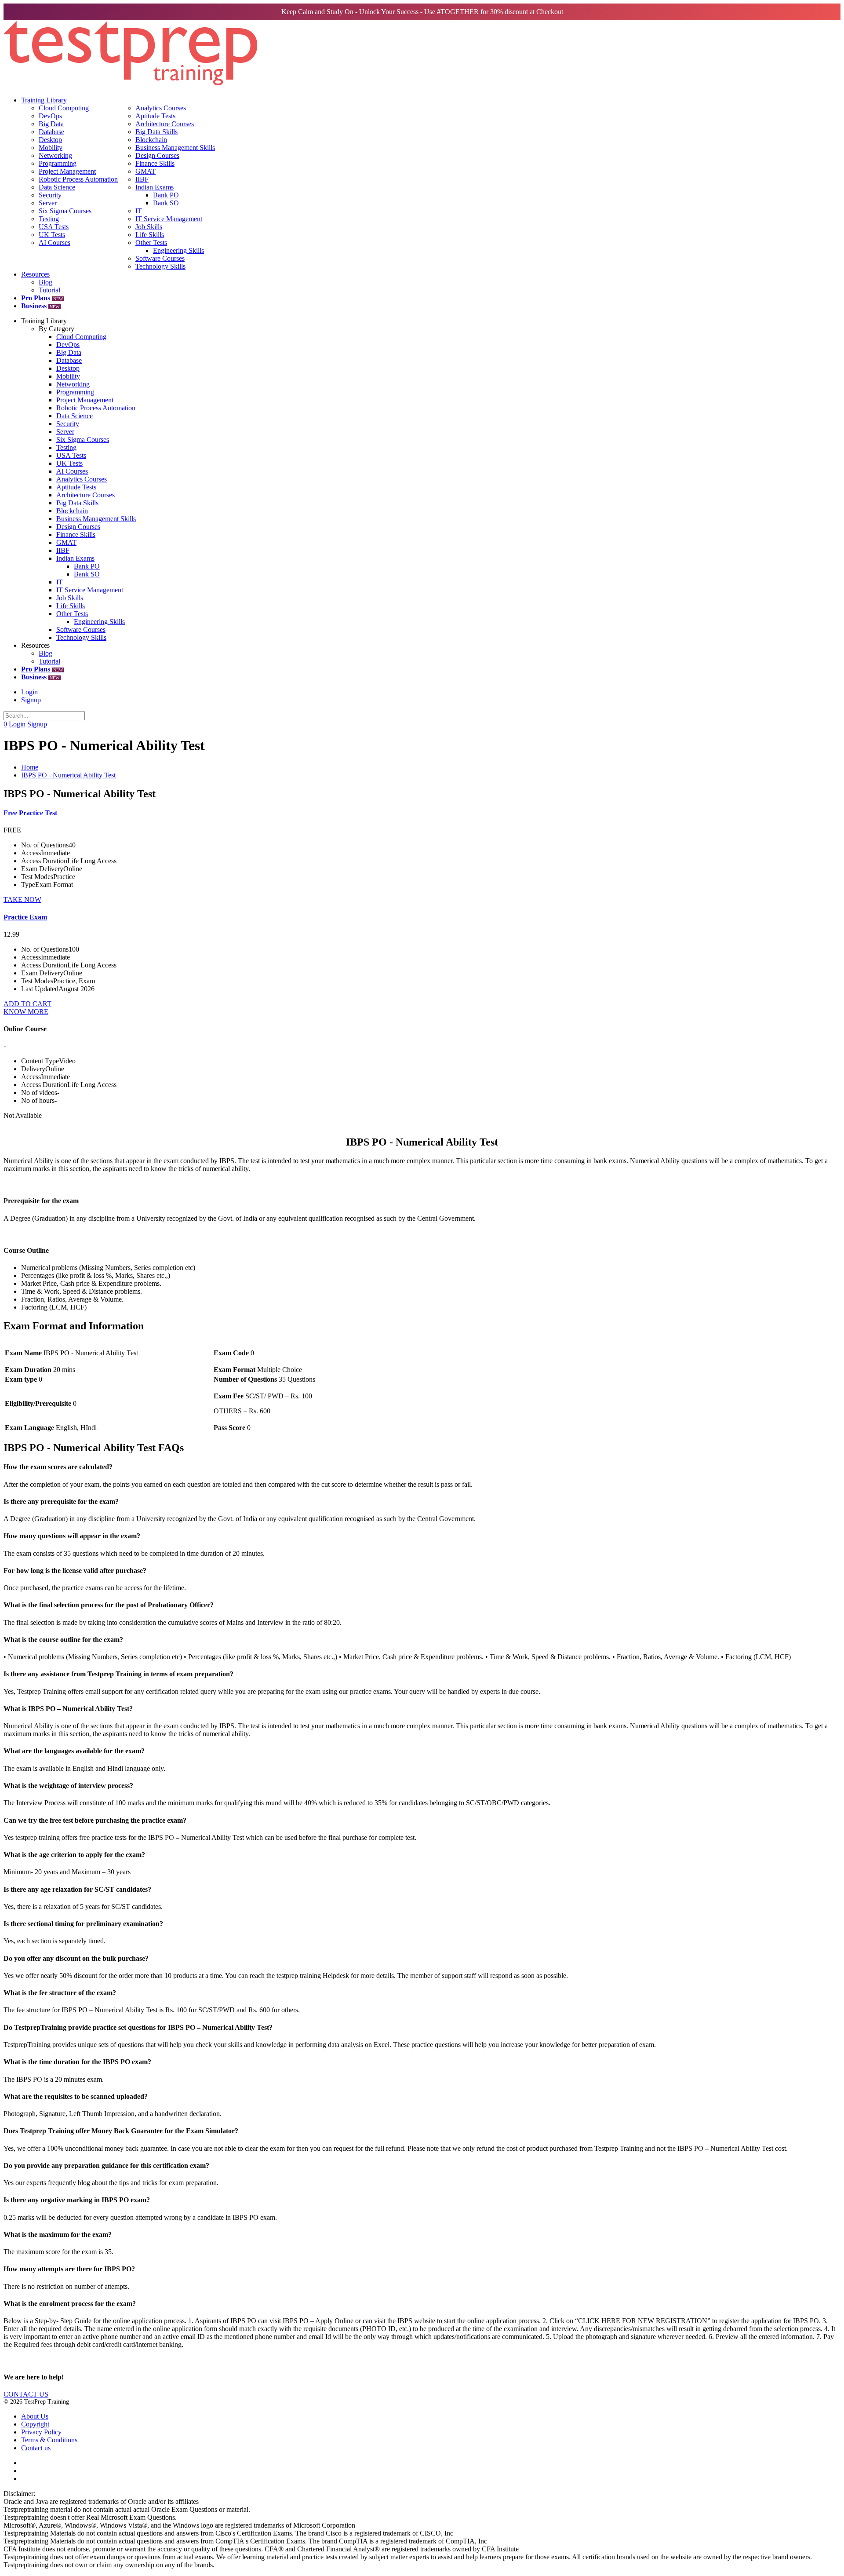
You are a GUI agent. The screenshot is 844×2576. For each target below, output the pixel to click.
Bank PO (166, 195)
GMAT (146, 171)
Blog (45, 282)
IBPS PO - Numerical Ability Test (68, 775)
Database (51, 132)
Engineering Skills (178, 250)
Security (50, 195)
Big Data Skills (156, 132)
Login (29, 692)
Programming (58, 163)
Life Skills (150, 235)
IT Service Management (169, 219)
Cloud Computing (64, 108)
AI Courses (55, 243)
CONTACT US (26, 2394)
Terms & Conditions (49, 2440)
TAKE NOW (22, 899)
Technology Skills (160, 266)
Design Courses (157, 155)
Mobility (51, 148)
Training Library (44, 100)
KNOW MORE (26, 1012)
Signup (31, 700)
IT (139, 211)
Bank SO (166, 203)
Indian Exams (155, 187)
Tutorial (49, 290)
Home (30, 767)
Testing (49, 219)
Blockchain (151, 140)
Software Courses (160, 258)
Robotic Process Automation (78, 179)
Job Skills (149, 227)
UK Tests (52, 235)
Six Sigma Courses (65, 211)
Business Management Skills (175, 148)
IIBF (142, 179)
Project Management (67, 171)
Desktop (50, 140)
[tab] (422, 1467)
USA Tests (54, 227)
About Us (35, 2416)
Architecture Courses (165, 124)
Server (48, 203)
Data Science (57, 187)
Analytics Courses (161, 108)
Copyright (35, 2424)
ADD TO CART (27, 1004)
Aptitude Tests (155, 116)
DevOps (50, 116)
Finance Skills (155, 163)
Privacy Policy (41, 2432)
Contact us (36, 2448)
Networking (55, 155)
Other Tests (151, 243)
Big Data (51, 124)
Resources (35, 274)
